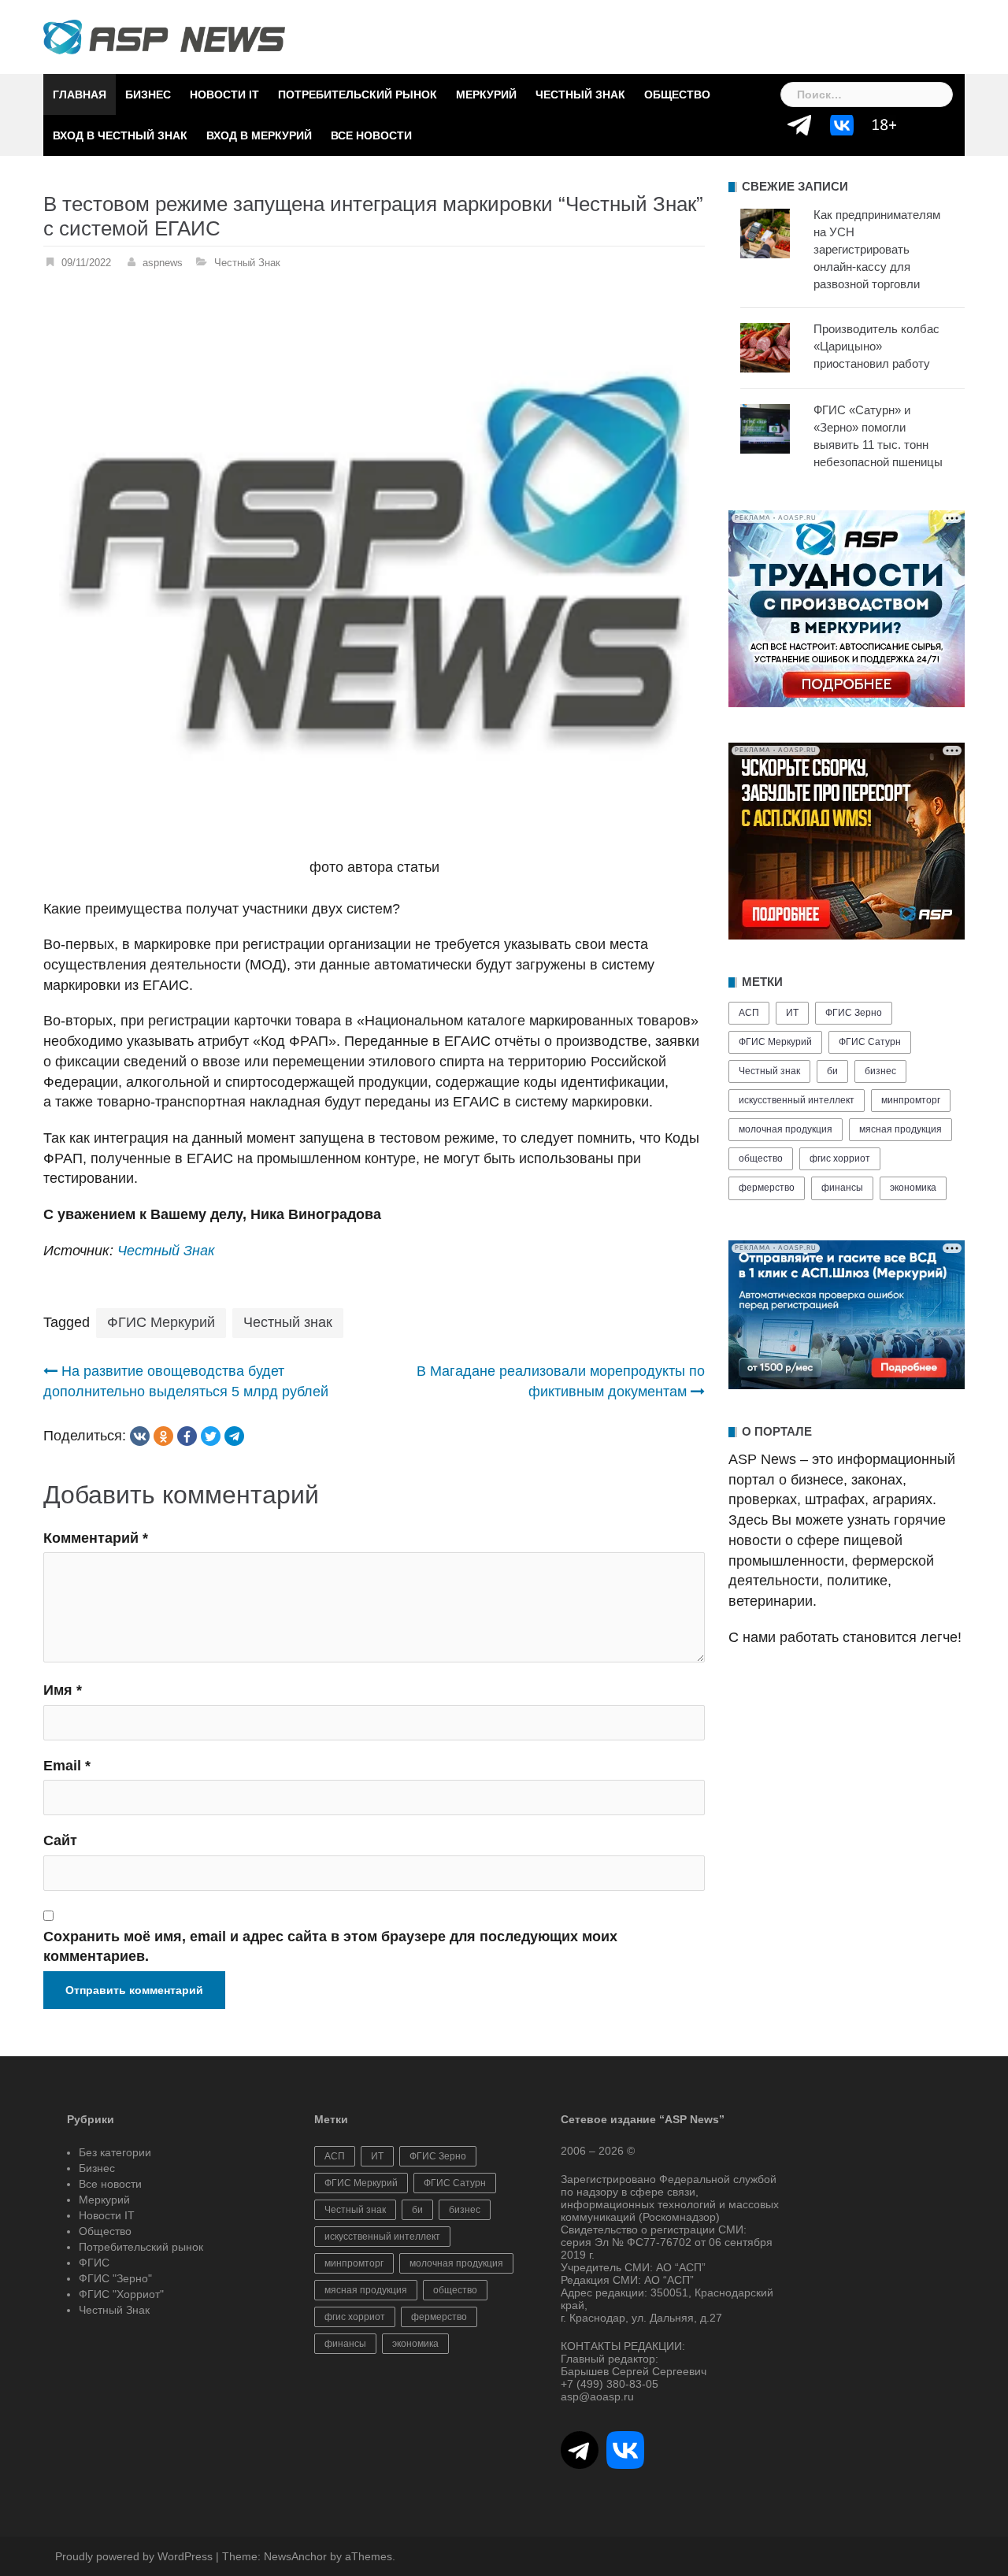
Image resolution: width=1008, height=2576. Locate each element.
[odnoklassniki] (163, 1436)
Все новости (371, 135)
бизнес (880, 1071)
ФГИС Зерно (854, 1013)
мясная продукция (901, 1129)
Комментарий (96, 1538)
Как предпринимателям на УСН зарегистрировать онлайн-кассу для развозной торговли (877, 249)
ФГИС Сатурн (870, 1042)
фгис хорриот (840, 1158)
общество (761, 1158)
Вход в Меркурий (259, 135)
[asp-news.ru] (164, 36)
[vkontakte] (140, 1436)
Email (67, 1766)
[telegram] (234, 1436)
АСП (749, 1013)
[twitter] (211, 1436)
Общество (677, 95)
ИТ (792, 1013)
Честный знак (288, 1322)
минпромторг (911, 1100)
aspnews (163, 263)
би (832, 1071)
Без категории (115, 2152)
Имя (63, 1690)
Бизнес (148, 95)
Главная (80, 95)
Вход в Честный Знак (120, 135)
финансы (842, 1188)
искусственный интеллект (797, 1100)
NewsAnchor (295, 2556)
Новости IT (224, 95)
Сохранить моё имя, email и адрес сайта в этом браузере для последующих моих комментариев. (330, 1947)
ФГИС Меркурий (161, 1322)
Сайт (60, 1840)
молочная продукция (786, 1129)
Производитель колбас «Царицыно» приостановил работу (876, 346)
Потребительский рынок (358, 95)
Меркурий (486, 95)
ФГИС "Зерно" (115, 2278)
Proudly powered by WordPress (134, 2556)
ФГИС (94, 2263)
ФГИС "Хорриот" (121, 2294)
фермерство (767, 1188)
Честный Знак (580, 95)
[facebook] (187, 1436)
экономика (913, 1188)
